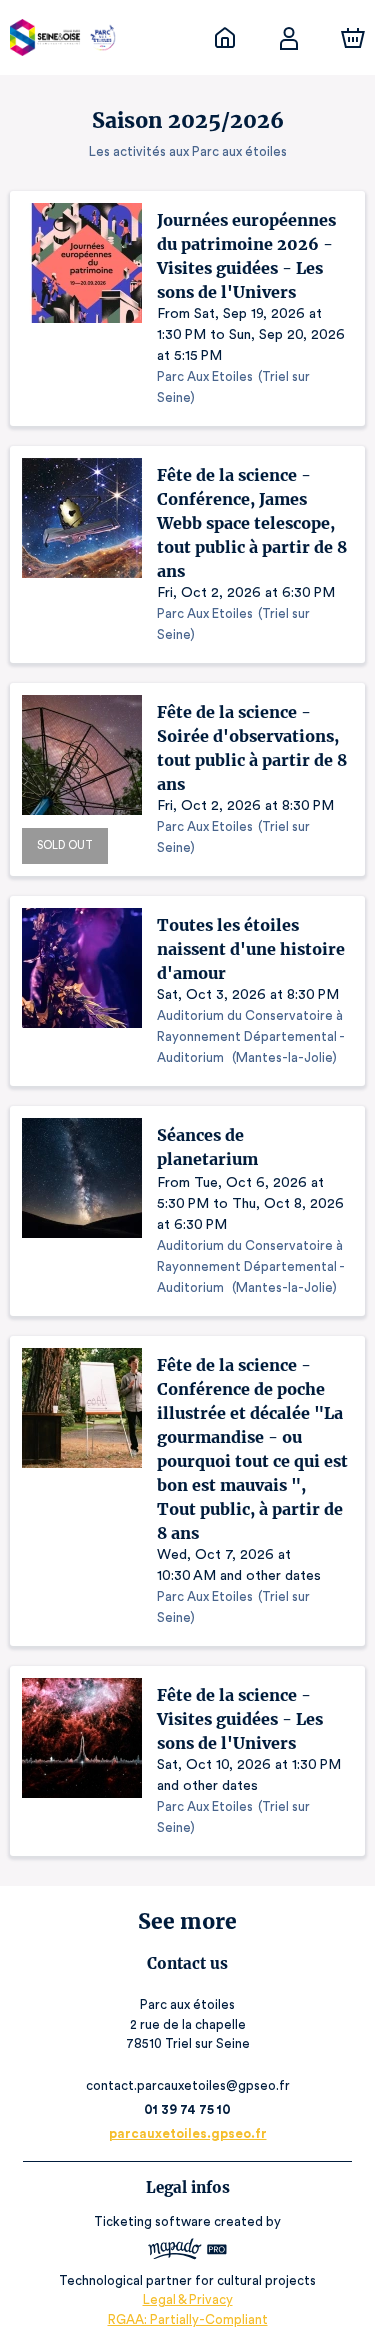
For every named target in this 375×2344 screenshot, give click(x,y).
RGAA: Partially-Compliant (188, 2319)
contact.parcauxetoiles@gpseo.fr (188, 2085)
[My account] (289, 38)
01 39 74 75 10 (187, 2109)
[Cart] (353, 38)
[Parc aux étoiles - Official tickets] (225, 38)
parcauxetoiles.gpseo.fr (188, 2133)
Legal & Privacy (188, 2299)
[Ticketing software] (188, 2251)
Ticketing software (152, 2221)
